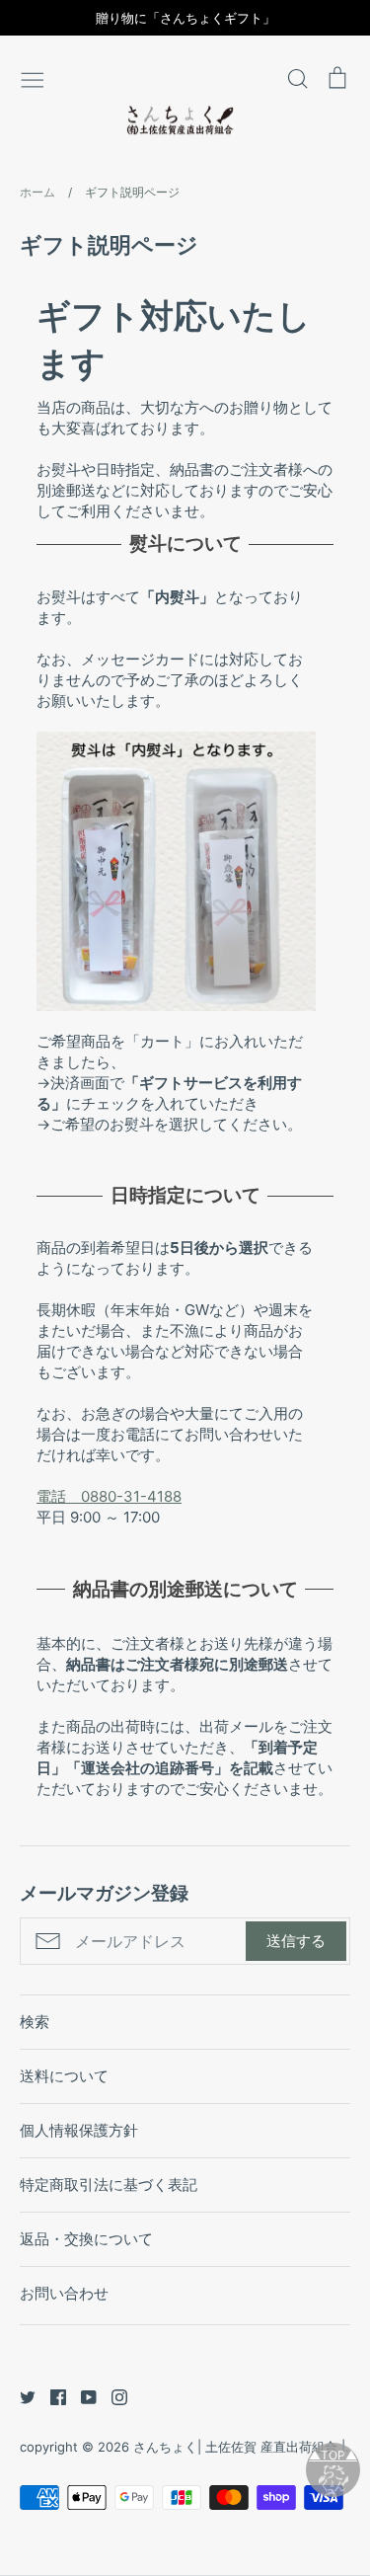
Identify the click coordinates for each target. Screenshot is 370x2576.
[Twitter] (20, 2396)
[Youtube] (81, 2396)
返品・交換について (86, 2239)
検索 (35, 2022)
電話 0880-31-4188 (109, 1496)
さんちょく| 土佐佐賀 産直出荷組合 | (239, 2447)
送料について (64, 2076)
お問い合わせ (64, 2293)
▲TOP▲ (333, 2455)
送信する (296, 1941)
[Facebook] (51, 2396)
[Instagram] (112, 2396)
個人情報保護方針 (79, 2130)
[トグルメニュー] (33, 78)
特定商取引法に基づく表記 (109, 2185)
